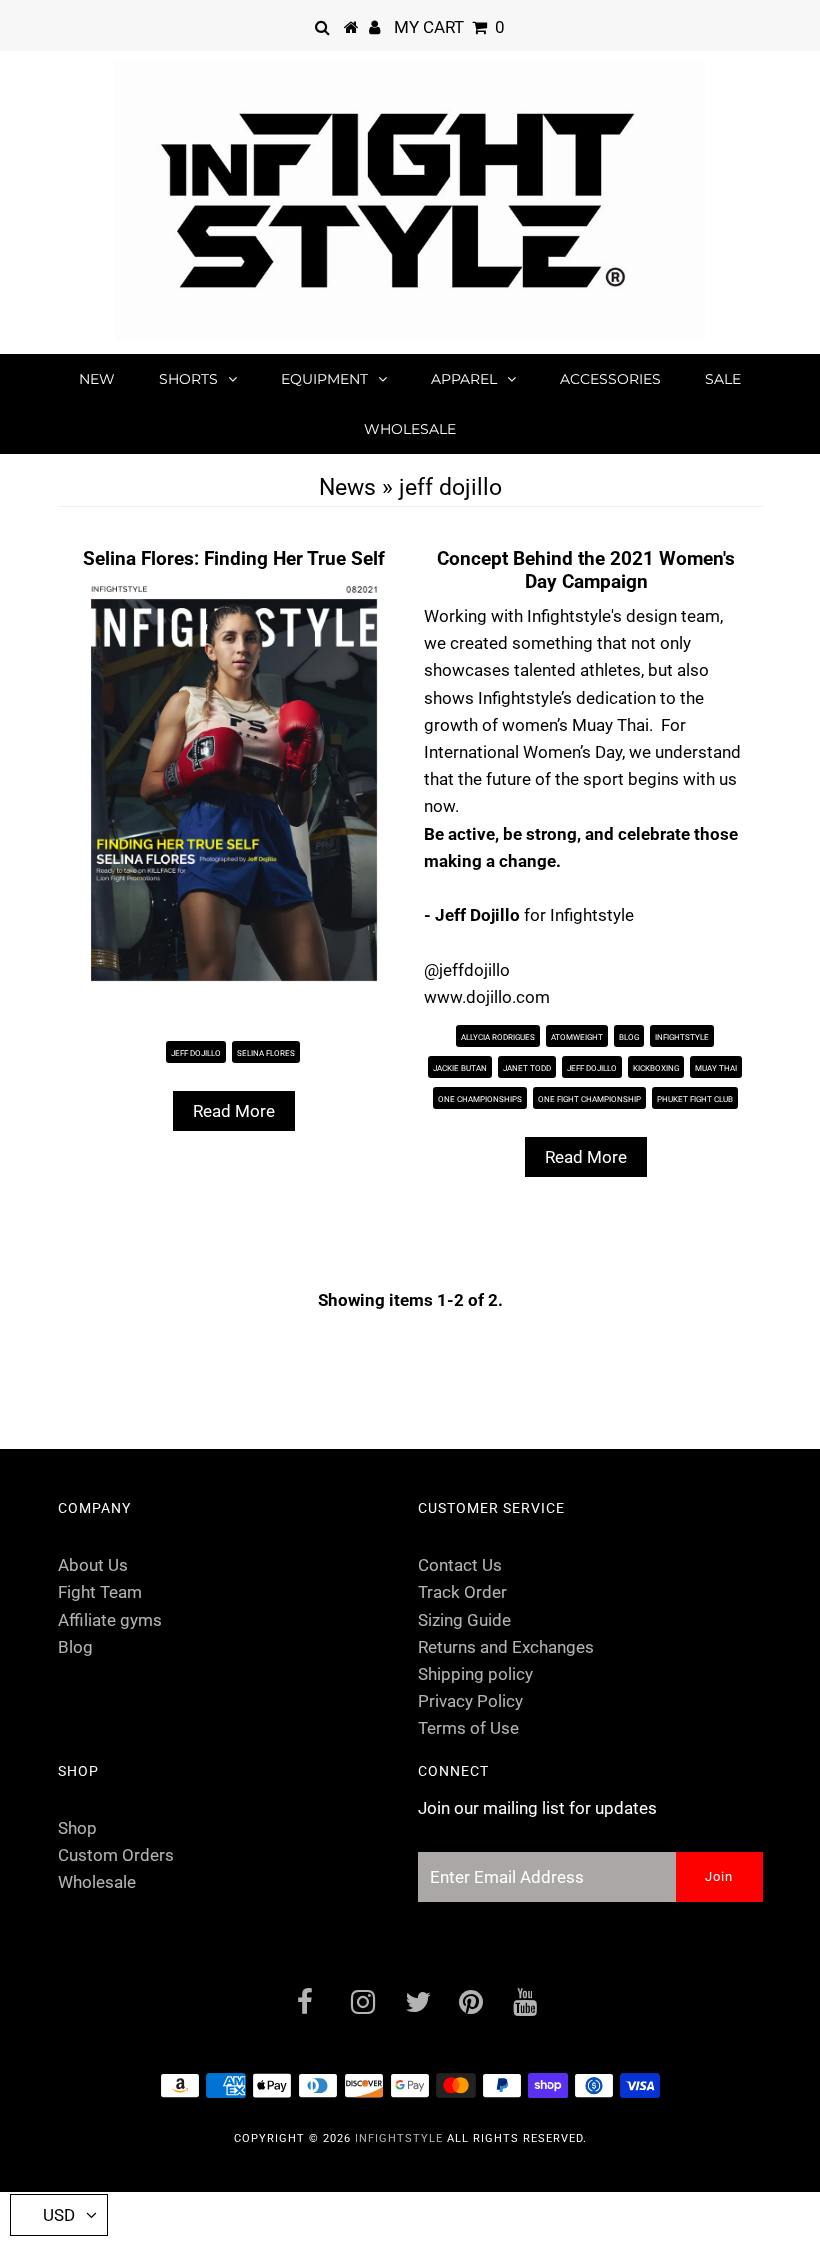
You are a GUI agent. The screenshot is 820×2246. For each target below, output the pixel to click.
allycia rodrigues (498, 1037)
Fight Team (100, 1592)
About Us (93, 1565)
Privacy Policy (470, 1701)
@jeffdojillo (467, 970)
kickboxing (656, 1068)
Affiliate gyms (110, 1620)
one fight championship (589, 1099)
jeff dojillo (196, 1053)
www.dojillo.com (489, 997)
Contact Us (460, 1565)
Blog (629, 1037)
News (347, 487)
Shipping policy (475, 1674)
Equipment (324, 379)
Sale (723, 379)
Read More (234, 1111)
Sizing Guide (464, 1620)
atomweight (577, 1037)
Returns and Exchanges (506, 1647)
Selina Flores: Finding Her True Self (234, 558)
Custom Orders (116, 1855)
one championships (480, 1099)
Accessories (610, 379)
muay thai (716, 1068)
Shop (77, 1828)
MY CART (449, 27)
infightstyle (682, 1037)
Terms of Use (468, 1728)
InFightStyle (399, 2138)
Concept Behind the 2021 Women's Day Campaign (586, 570)
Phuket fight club (695, 1099)
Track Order (462, 1592)
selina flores (266, 1053)
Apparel (464, 379)
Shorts (188, 379)
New (97, 379)
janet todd (527, 1068)
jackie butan (460, 1068)
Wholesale (410, 429)
